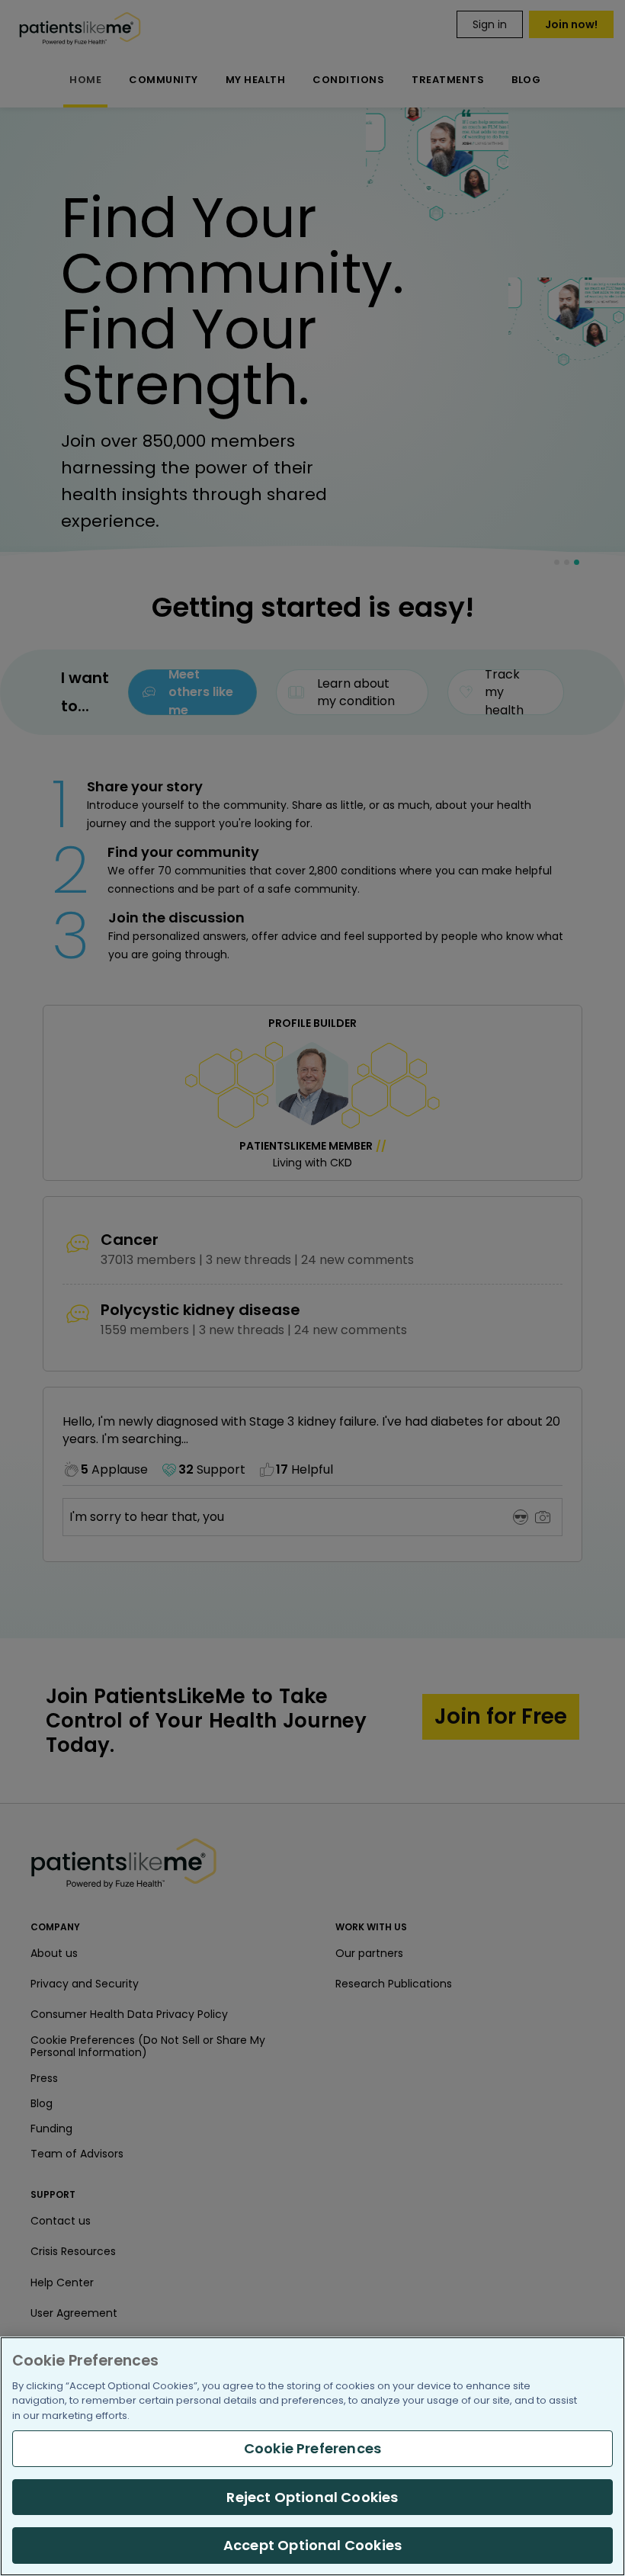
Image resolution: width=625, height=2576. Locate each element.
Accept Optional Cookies (312, 2545)
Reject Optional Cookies (312, 2497)
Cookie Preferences (312, 2448)
